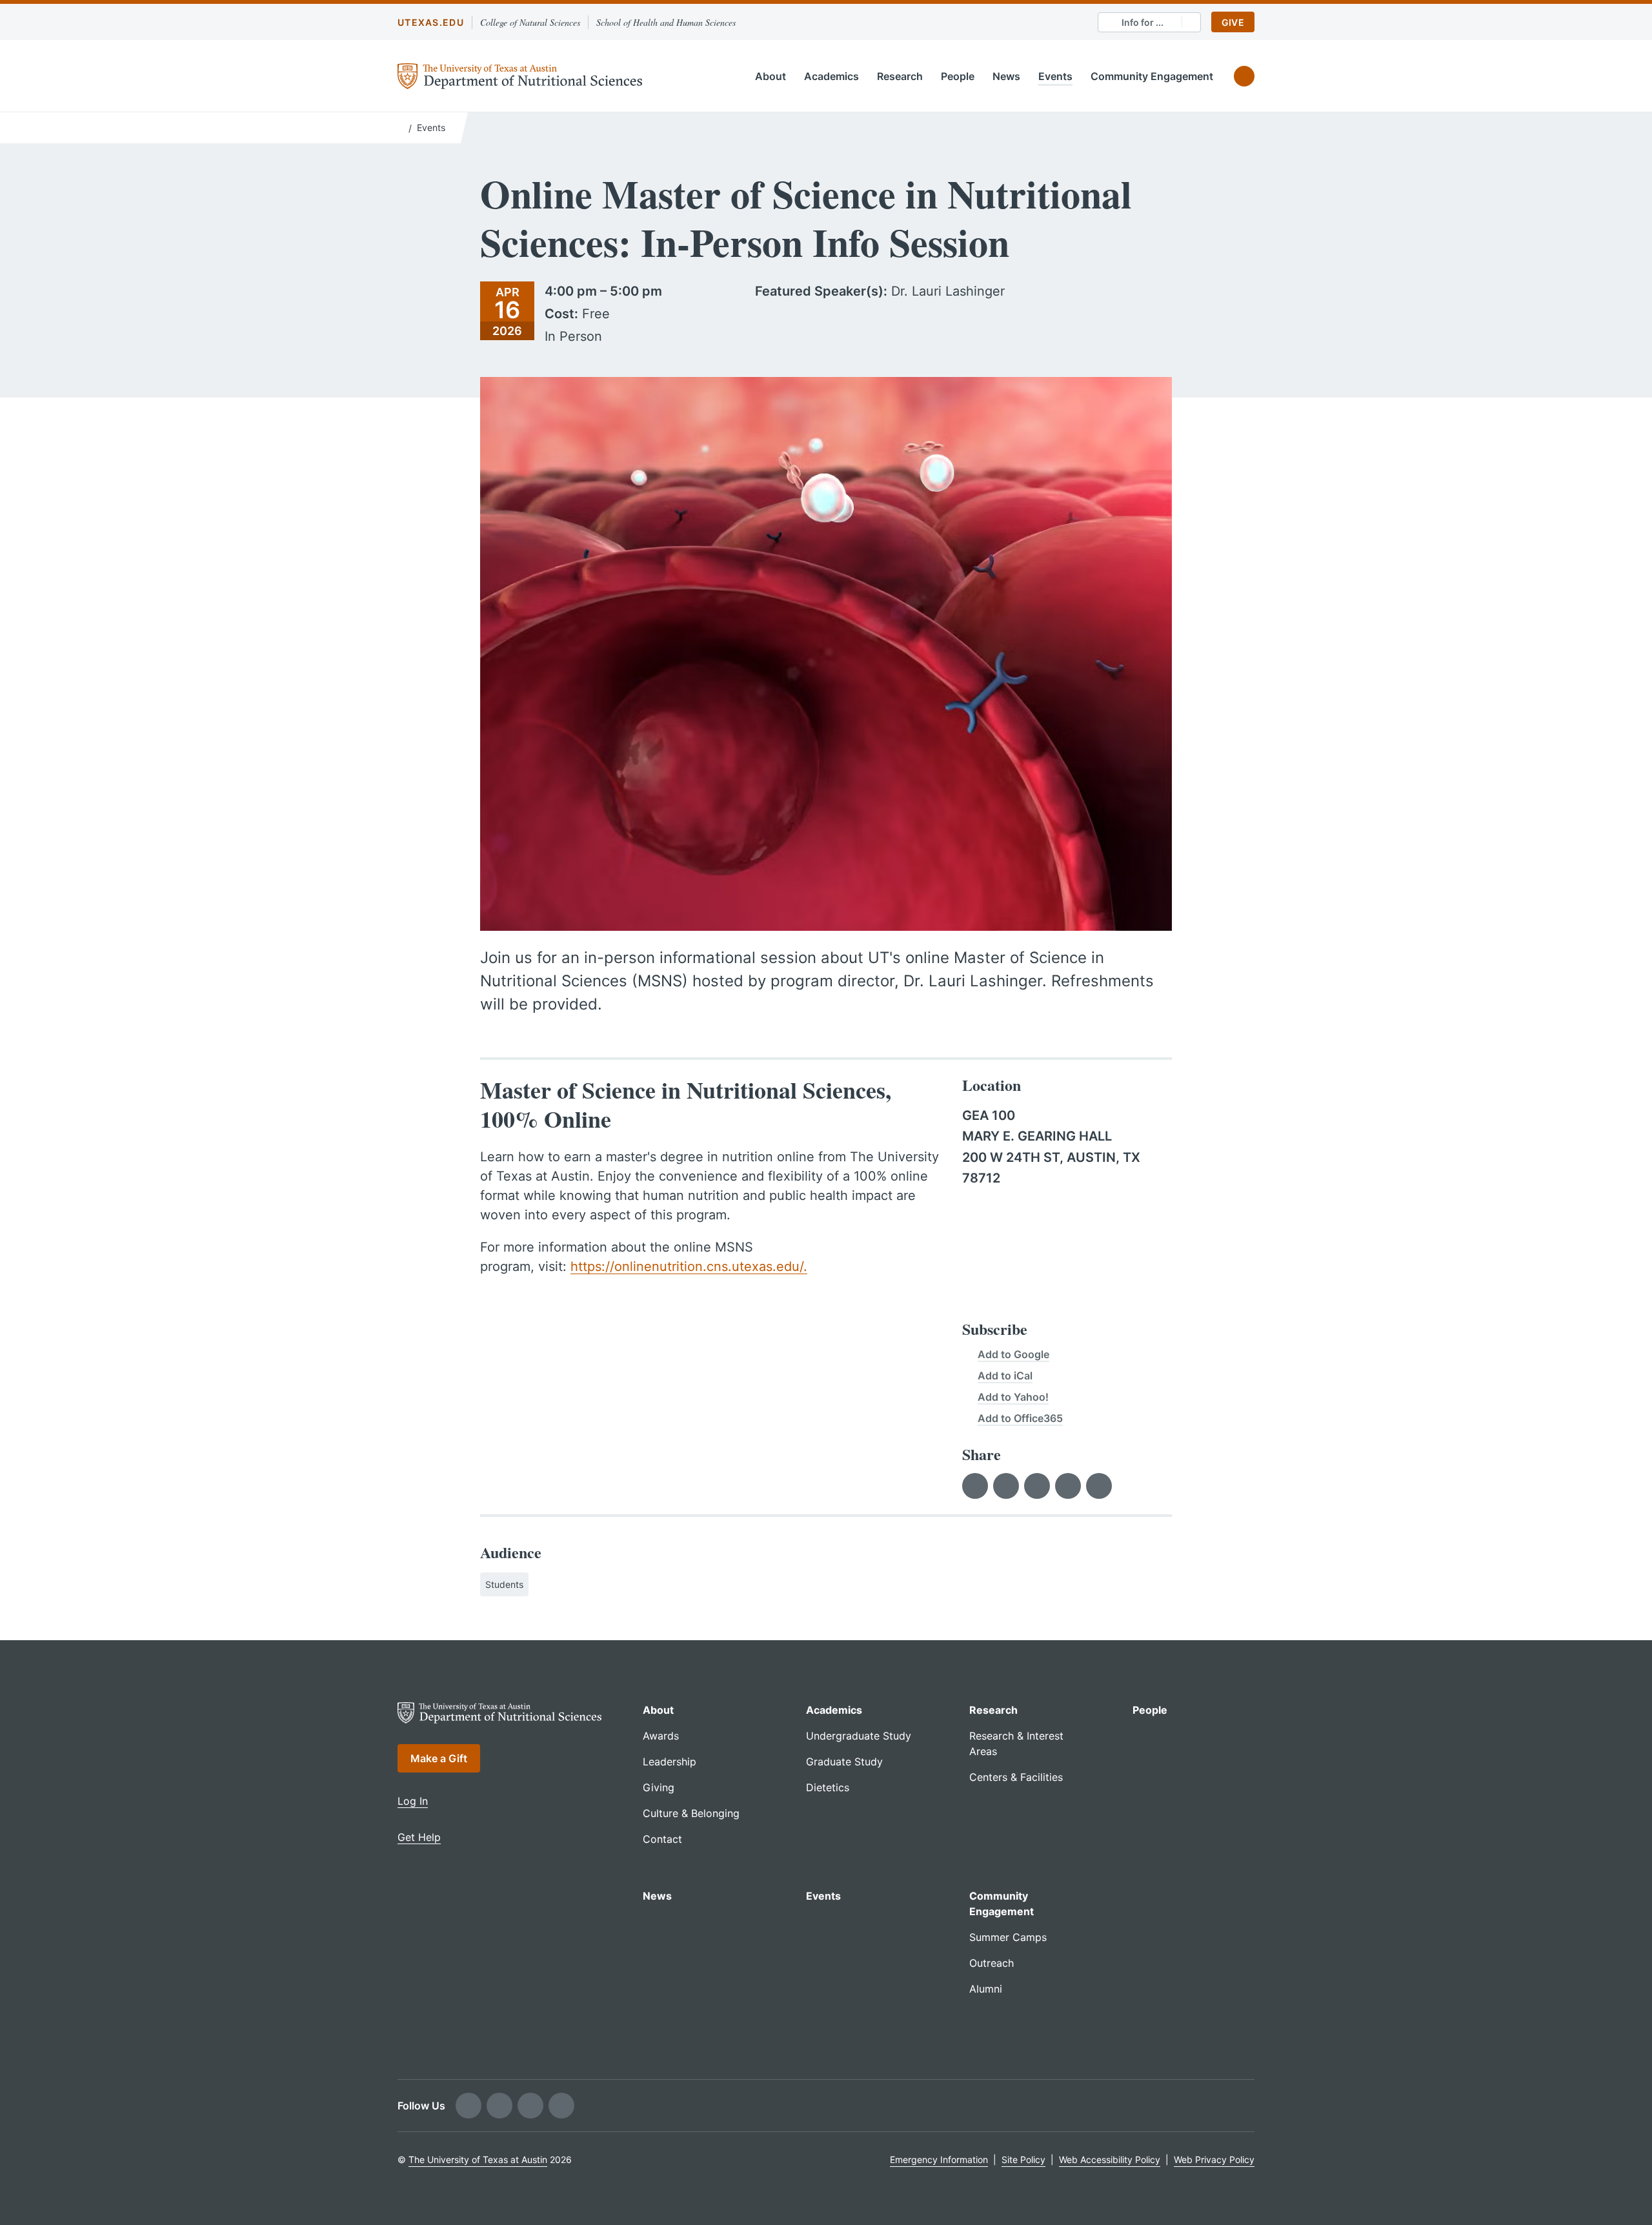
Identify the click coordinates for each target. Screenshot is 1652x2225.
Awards (661, 1736)
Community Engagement (1152, 76)
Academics (831, 76)
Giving (659, 1787)
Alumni (986, 1989)
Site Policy (1023, 2159)
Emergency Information (939, 2159)
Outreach (992, 1963)
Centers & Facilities (1016, 1777)
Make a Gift (439, 1758)
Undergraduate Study (859, 1736)
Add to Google (1013, 1354)
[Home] (400, 127)
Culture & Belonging (691, 1813)
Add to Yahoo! (1013, 1397)
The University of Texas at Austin (478, 2159)
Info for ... (1143, 22)
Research (900, 76)
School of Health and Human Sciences (666, 22)
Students (504, 1584)
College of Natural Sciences (530, 22)
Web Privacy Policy (1214, 2159)
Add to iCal (1005, 1376)
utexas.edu (431, 22)
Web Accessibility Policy (1110, 2159)
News (1006, 76)
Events (1055, 76)
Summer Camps (1008, 1937)
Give (1233, 22)
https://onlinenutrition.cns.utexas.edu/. (689, 1266)
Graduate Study (844, 1762)
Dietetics (828, 1787)
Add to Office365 (1020, 1418)
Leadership (670, 1762)
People (958, 76)
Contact (662, 1839)
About (771, 76)
